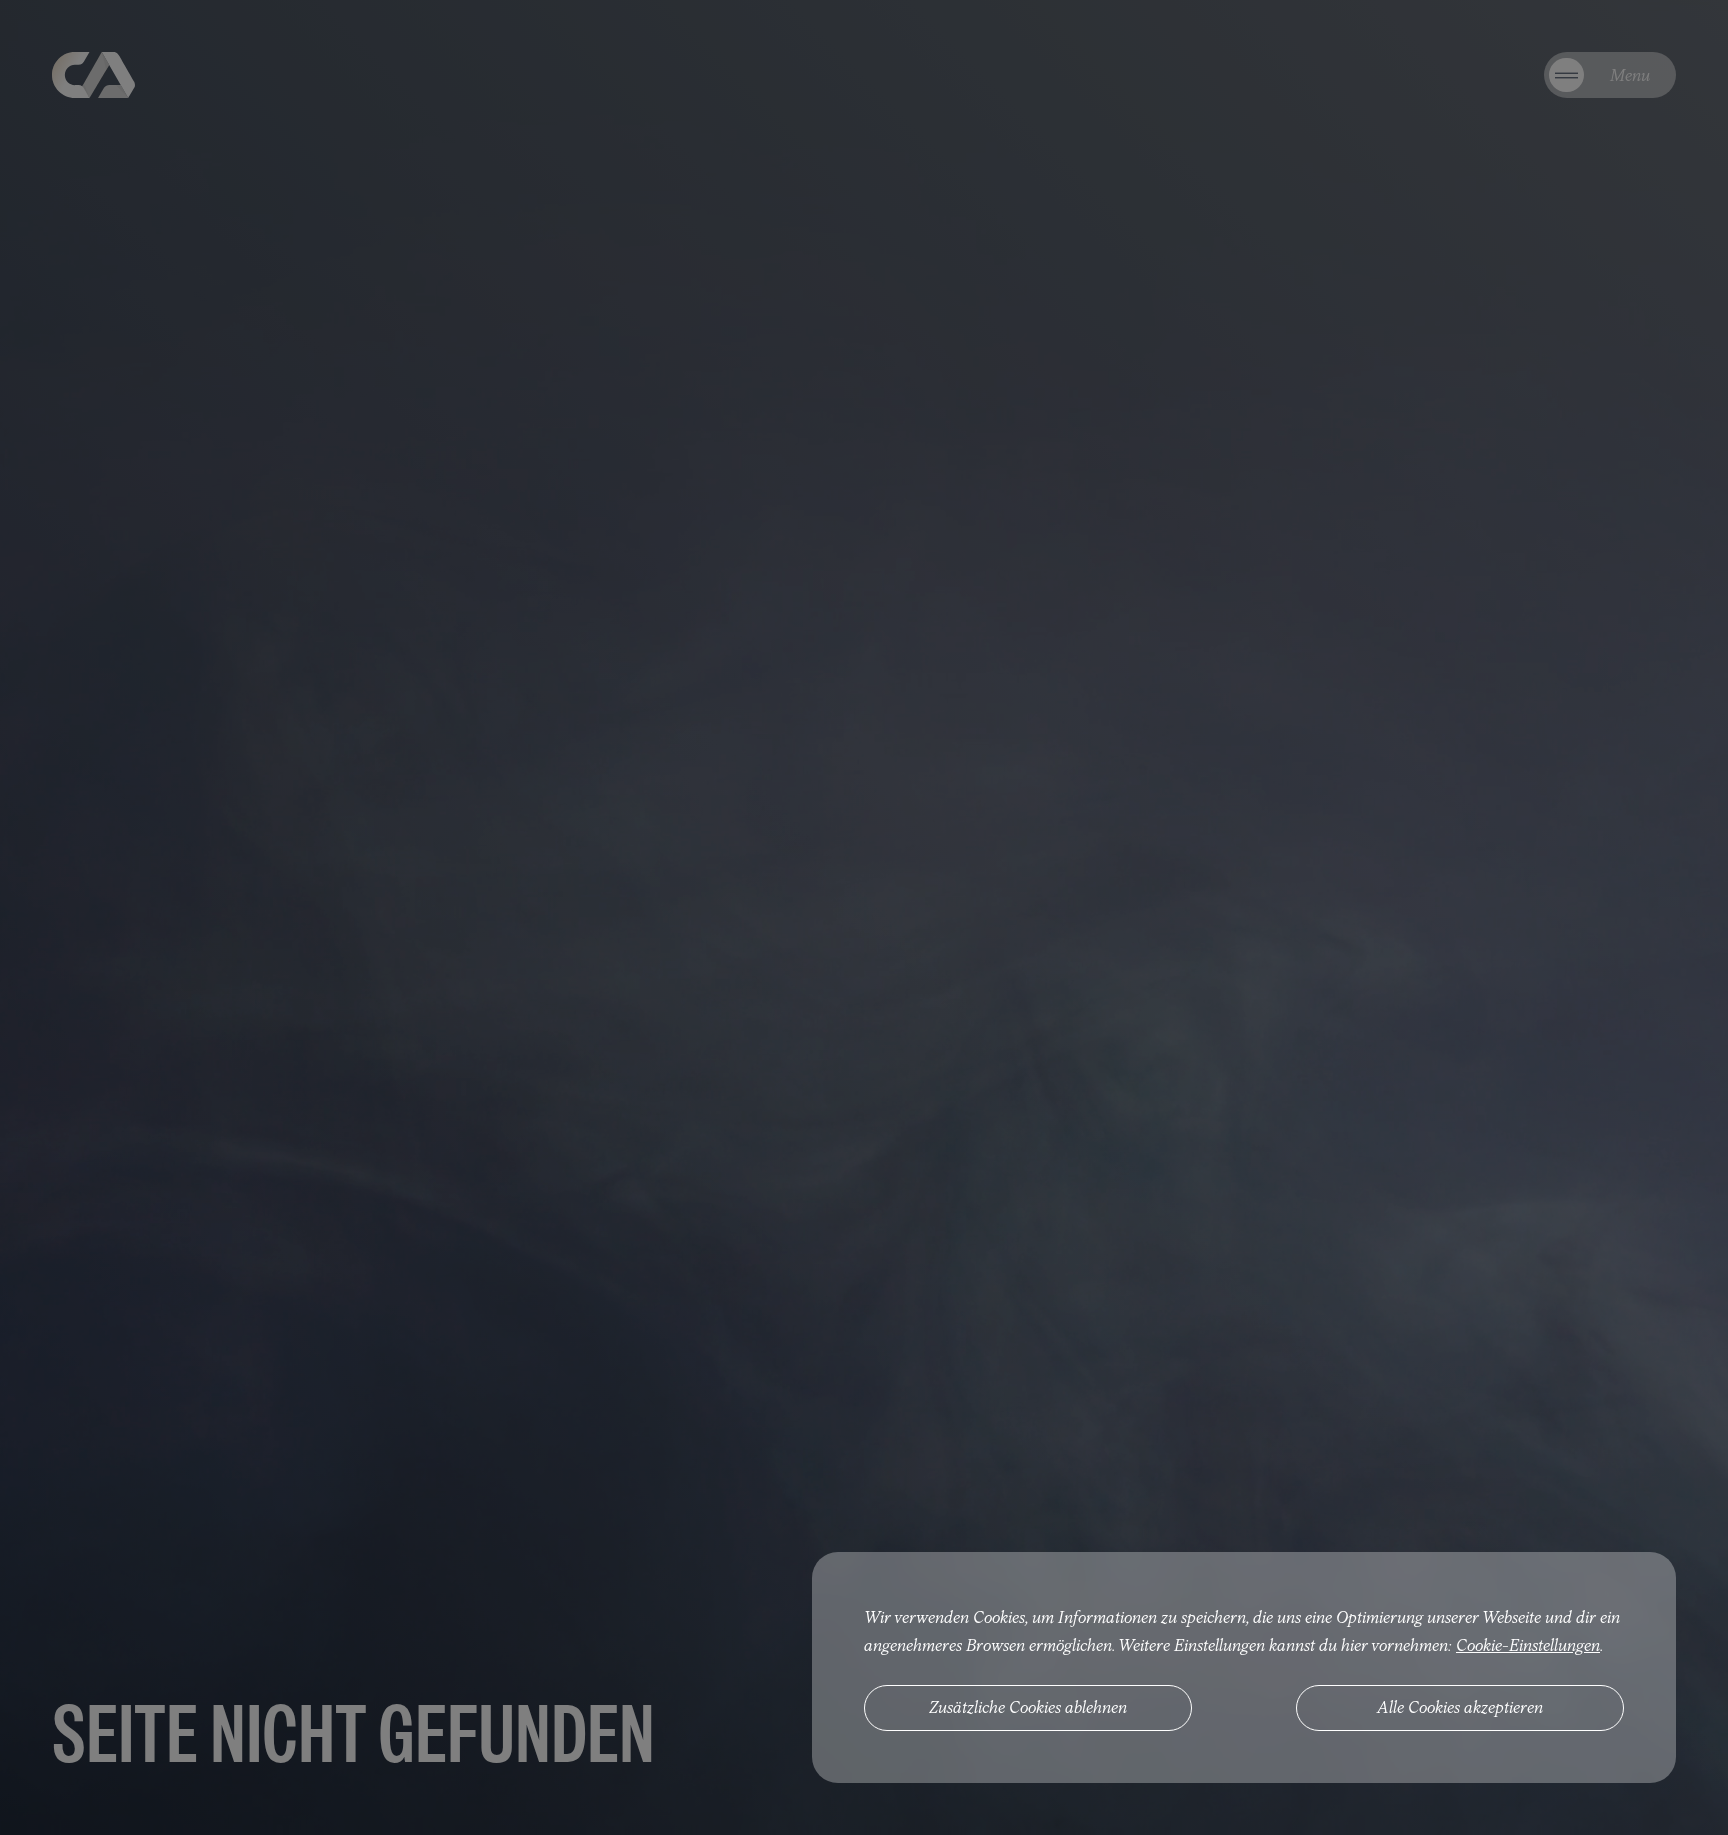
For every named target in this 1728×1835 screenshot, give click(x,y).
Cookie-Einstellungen (1528, 1645)
